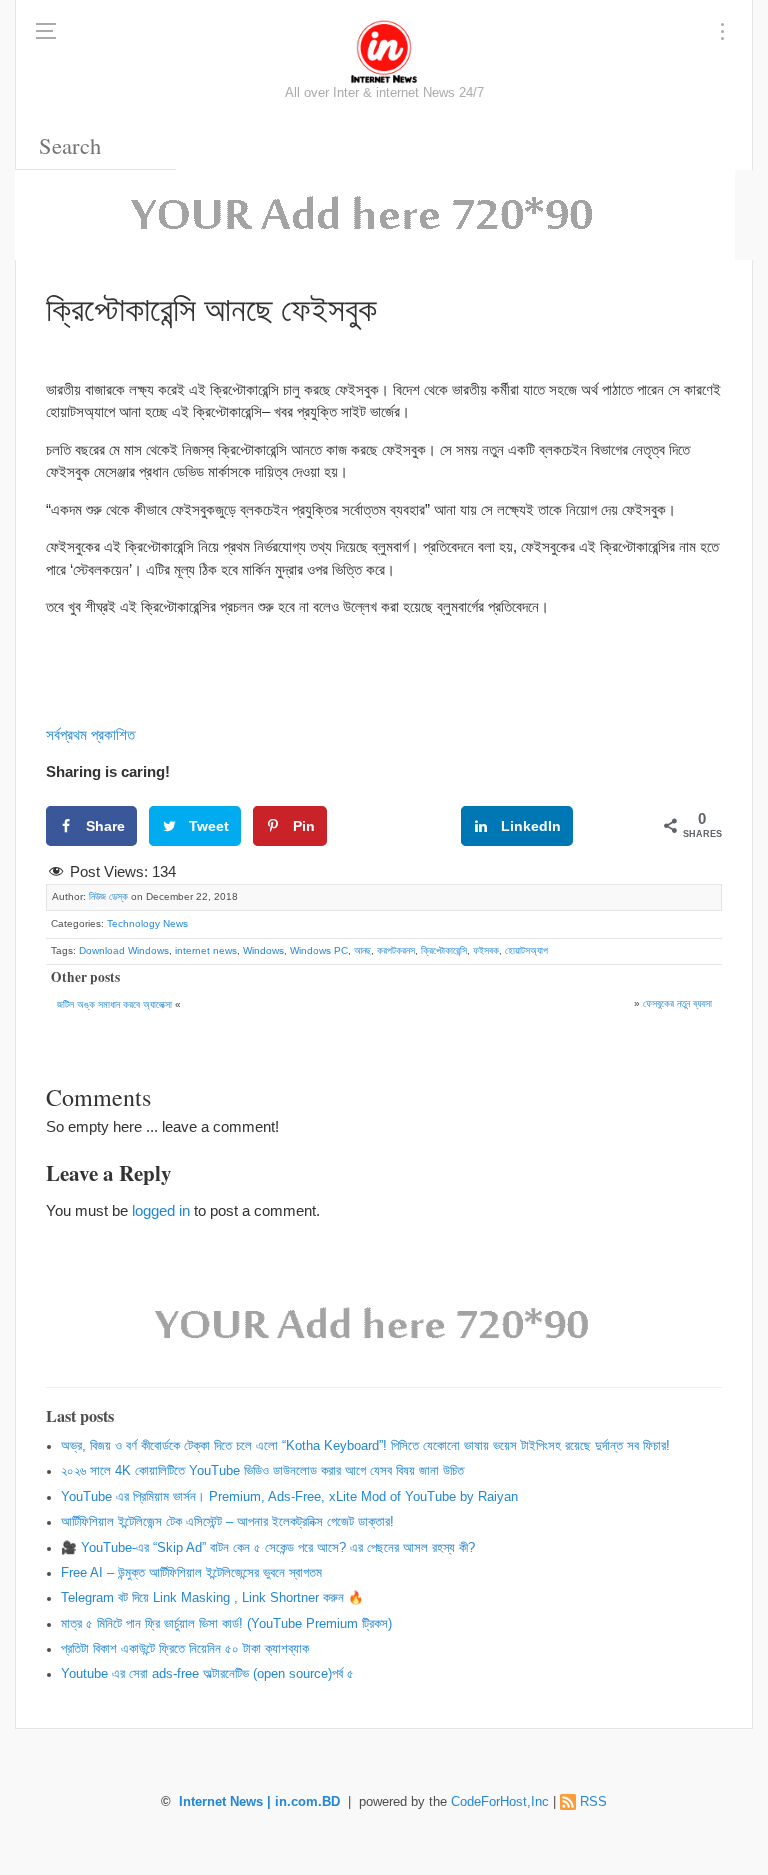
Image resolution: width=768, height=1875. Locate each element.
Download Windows (124, 950)
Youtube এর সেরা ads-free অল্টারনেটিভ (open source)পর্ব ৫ (207, 1674)
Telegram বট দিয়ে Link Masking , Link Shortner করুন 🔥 (212, 1598)
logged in (161, 1210)
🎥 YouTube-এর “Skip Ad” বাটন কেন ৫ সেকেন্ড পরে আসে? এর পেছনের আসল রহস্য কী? (268, 1548)
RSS (593, 1802)
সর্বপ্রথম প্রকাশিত (90, 734)
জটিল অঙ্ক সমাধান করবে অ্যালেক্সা (114, 1004)
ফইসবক (486, 950)
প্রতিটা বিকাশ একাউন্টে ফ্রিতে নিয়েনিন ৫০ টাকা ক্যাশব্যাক (185, 1649)
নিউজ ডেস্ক (108, 896)
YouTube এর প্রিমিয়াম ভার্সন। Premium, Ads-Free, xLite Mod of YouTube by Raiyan (289, 1497)
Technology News (147, 923)
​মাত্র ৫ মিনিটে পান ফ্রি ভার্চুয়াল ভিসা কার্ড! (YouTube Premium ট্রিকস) (226, 1624)
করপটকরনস (396, 950)
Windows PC (319, 950)
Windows (263, 950)
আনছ (362, 950)
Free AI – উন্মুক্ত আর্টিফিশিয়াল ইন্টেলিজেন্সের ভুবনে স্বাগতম (191, 1573)
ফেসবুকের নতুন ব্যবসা (677, 1003)
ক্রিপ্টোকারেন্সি (444, 950)
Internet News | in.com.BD (259, 1802)
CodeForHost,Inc (500, 1802)
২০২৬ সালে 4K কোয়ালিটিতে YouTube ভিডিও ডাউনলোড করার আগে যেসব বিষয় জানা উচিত (262, 1471)
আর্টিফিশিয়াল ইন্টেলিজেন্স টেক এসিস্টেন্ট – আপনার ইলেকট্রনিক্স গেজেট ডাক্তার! (227, 1522)
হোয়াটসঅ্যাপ (526, 950)
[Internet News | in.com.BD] (384, 50)
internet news (206, 950)
